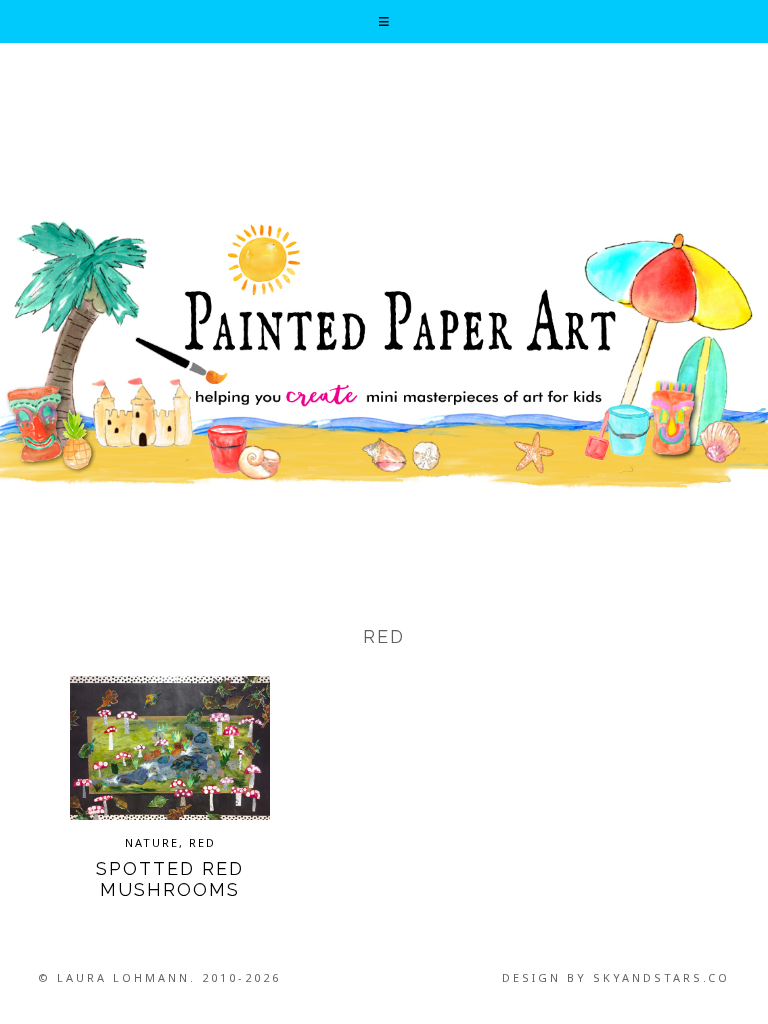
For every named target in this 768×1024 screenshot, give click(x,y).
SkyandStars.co (661, 977)
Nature (152, 842)
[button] (383, 21)
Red (202, 842)
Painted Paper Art (384, 353)
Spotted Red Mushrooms (170, 879)
